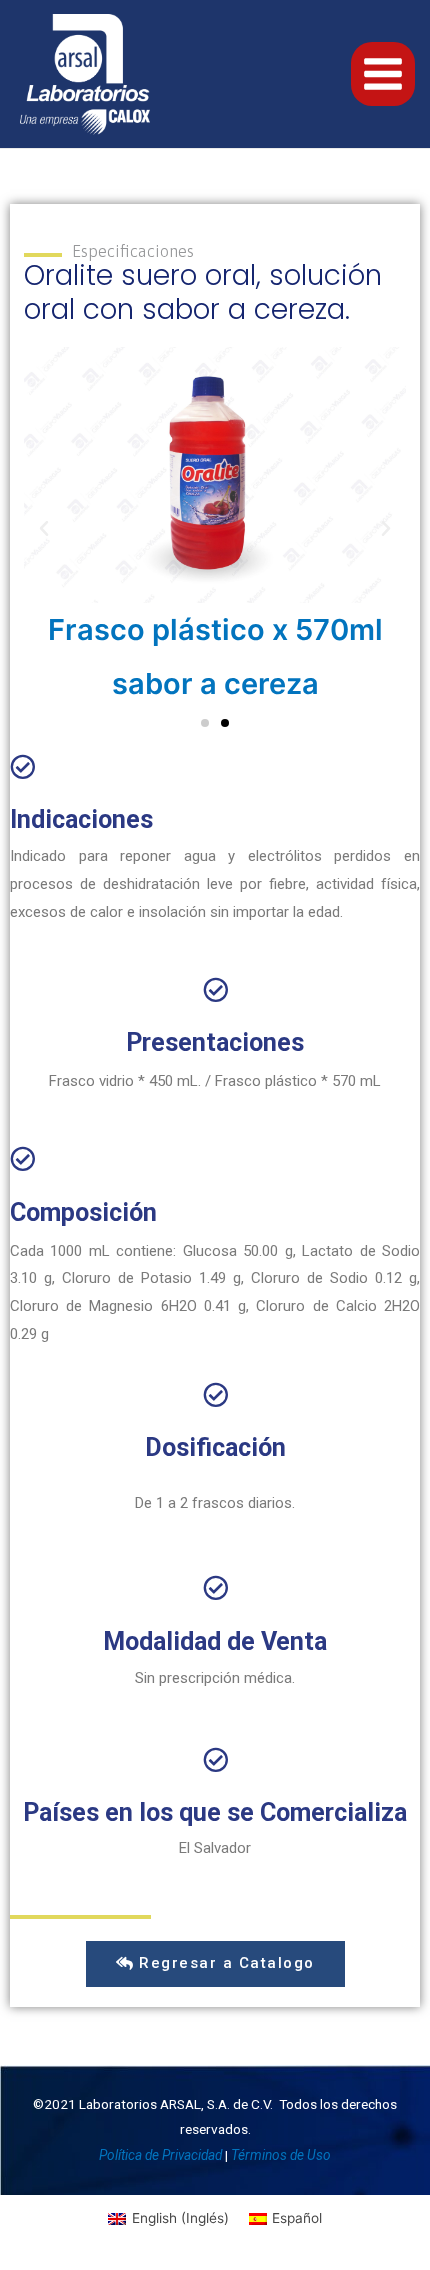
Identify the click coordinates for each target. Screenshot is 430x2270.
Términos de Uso (281, 2155)
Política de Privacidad (160, 2155)
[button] (205, 723)
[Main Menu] (383, 74)
